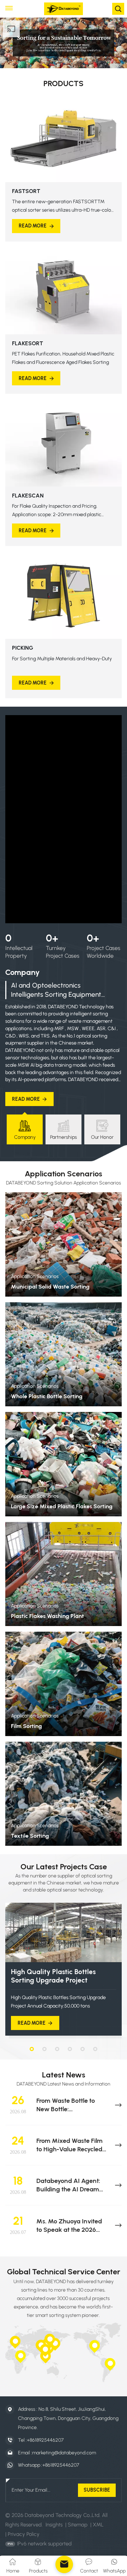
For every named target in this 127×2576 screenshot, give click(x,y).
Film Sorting (26, 1726)
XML (98, 2525)
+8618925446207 (45, 2440)
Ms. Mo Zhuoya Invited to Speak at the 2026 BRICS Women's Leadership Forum (69, 2226)
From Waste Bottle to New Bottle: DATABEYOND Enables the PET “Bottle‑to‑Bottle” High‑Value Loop (72, 2105)
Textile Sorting (30, 1836)
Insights (54, 2525)
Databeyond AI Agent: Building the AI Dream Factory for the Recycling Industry (71, 2185)
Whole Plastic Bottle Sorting (47, 1396)
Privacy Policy (24, 2534)
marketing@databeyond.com (64, 2453)
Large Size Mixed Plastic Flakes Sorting (62, 1506)
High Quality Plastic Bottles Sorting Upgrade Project (53, 1976)
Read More (33, 226)
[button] (32, 2049)
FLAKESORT (28, 343)
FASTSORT (26, 191)
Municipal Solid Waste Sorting (50, 1287)
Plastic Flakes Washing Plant (47, 1616)
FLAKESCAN (28, 496)
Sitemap (78, 2525)
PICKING (23, 648)
